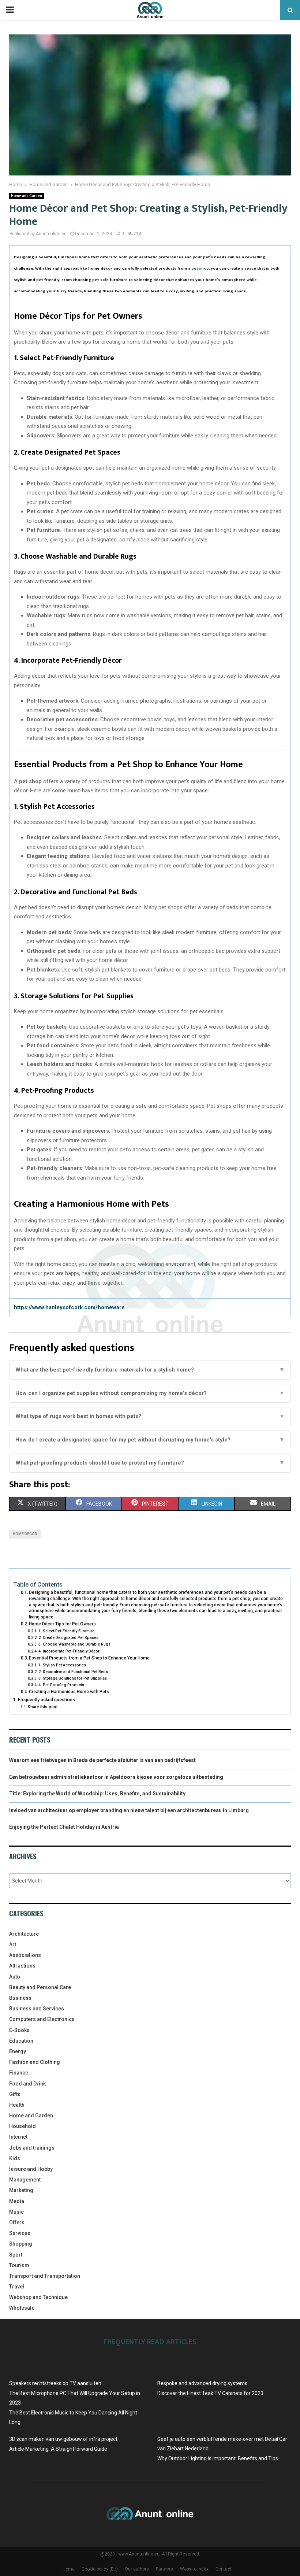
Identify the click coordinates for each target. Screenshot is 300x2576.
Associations (25, 1955)
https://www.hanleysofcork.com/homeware (69, 1307)
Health (17, 2105)
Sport (16, 2255)
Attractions (22, 1966)
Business (20, 1998)
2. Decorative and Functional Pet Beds (73, 1672)
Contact (224, 2569)
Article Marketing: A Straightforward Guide (58, 2449)
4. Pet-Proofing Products (61, 1685)
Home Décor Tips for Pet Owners (62, 1624)
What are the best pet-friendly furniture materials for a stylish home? (150, 1370)
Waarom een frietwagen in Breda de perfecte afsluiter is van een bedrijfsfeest (102, 1760)
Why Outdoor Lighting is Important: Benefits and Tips (218, 2458)
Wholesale (22, 2308)
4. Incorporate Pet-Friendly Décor (69, 1651)
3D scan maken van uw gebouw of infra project (63, 2439)
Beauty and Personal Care (40, 1987)
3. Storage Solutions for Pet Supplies (73, 1678)
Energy (18, 2051)
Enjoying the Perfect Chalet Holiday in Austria (64, 1827)
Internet (18, 2137)
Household (22, 2126)
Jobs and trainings (32, 2148)
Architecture (24, 1934)
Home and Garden (27, 196)
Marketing (21, 2190)
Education (21, 2041)
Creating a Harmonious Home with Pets (69, 1692)
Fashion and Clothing (35, 2062)
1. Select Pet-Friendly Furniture (66, 1631)
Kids (15, 2158)
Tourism (19, 2265)
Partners (164, 2569)
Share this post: (43, 1707)
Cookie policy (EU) (100, 2569)
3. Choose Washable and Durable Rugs (74, 1644)
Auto (15, 1977)
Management (25, 2180)
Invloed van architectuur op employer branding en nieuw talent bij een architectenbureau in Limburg (129, 1810)
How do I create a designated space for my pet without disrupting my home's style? (150, 1440)
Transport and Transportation (45, 2276)
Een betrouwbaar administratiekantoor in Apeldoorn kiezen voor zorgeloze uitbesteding (116, 1777)
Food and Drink (27, 2084)
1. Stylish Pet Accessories (62, 1665)
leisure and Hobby (31, 2169)
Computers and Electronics (42, 2019)
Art (13, 1944)
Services (20, 2233)
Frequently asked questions (46, 1700)
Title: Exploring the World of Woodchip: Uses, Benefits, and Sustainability (97, 1794)
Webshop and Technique (38, 2297)
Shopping (21, 2244)
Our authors (137, 2569)
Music (16, 2212)
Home (69, 2569)
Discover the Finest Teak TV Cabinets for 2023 (210, 2393)
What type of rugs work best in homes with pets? (150, 1416)
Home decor (25, 1534)
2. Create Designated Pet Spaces (68, 1638)
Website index (194, 2569)
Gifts (15, 2094)
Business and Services (37, 2009)
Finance (19, 2073)
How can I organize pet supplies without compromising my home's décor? (150, 1393)
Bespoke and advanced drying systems (202, 2383)
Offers (17, 2222)
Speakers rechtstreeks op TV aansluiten (55, 2383)
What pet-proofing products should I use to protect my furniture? (150, 1463)
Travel (17, 2287)
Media (17, 2201)
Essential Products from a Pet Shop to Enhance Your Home (89, 1658)
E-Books (19, 2030)
